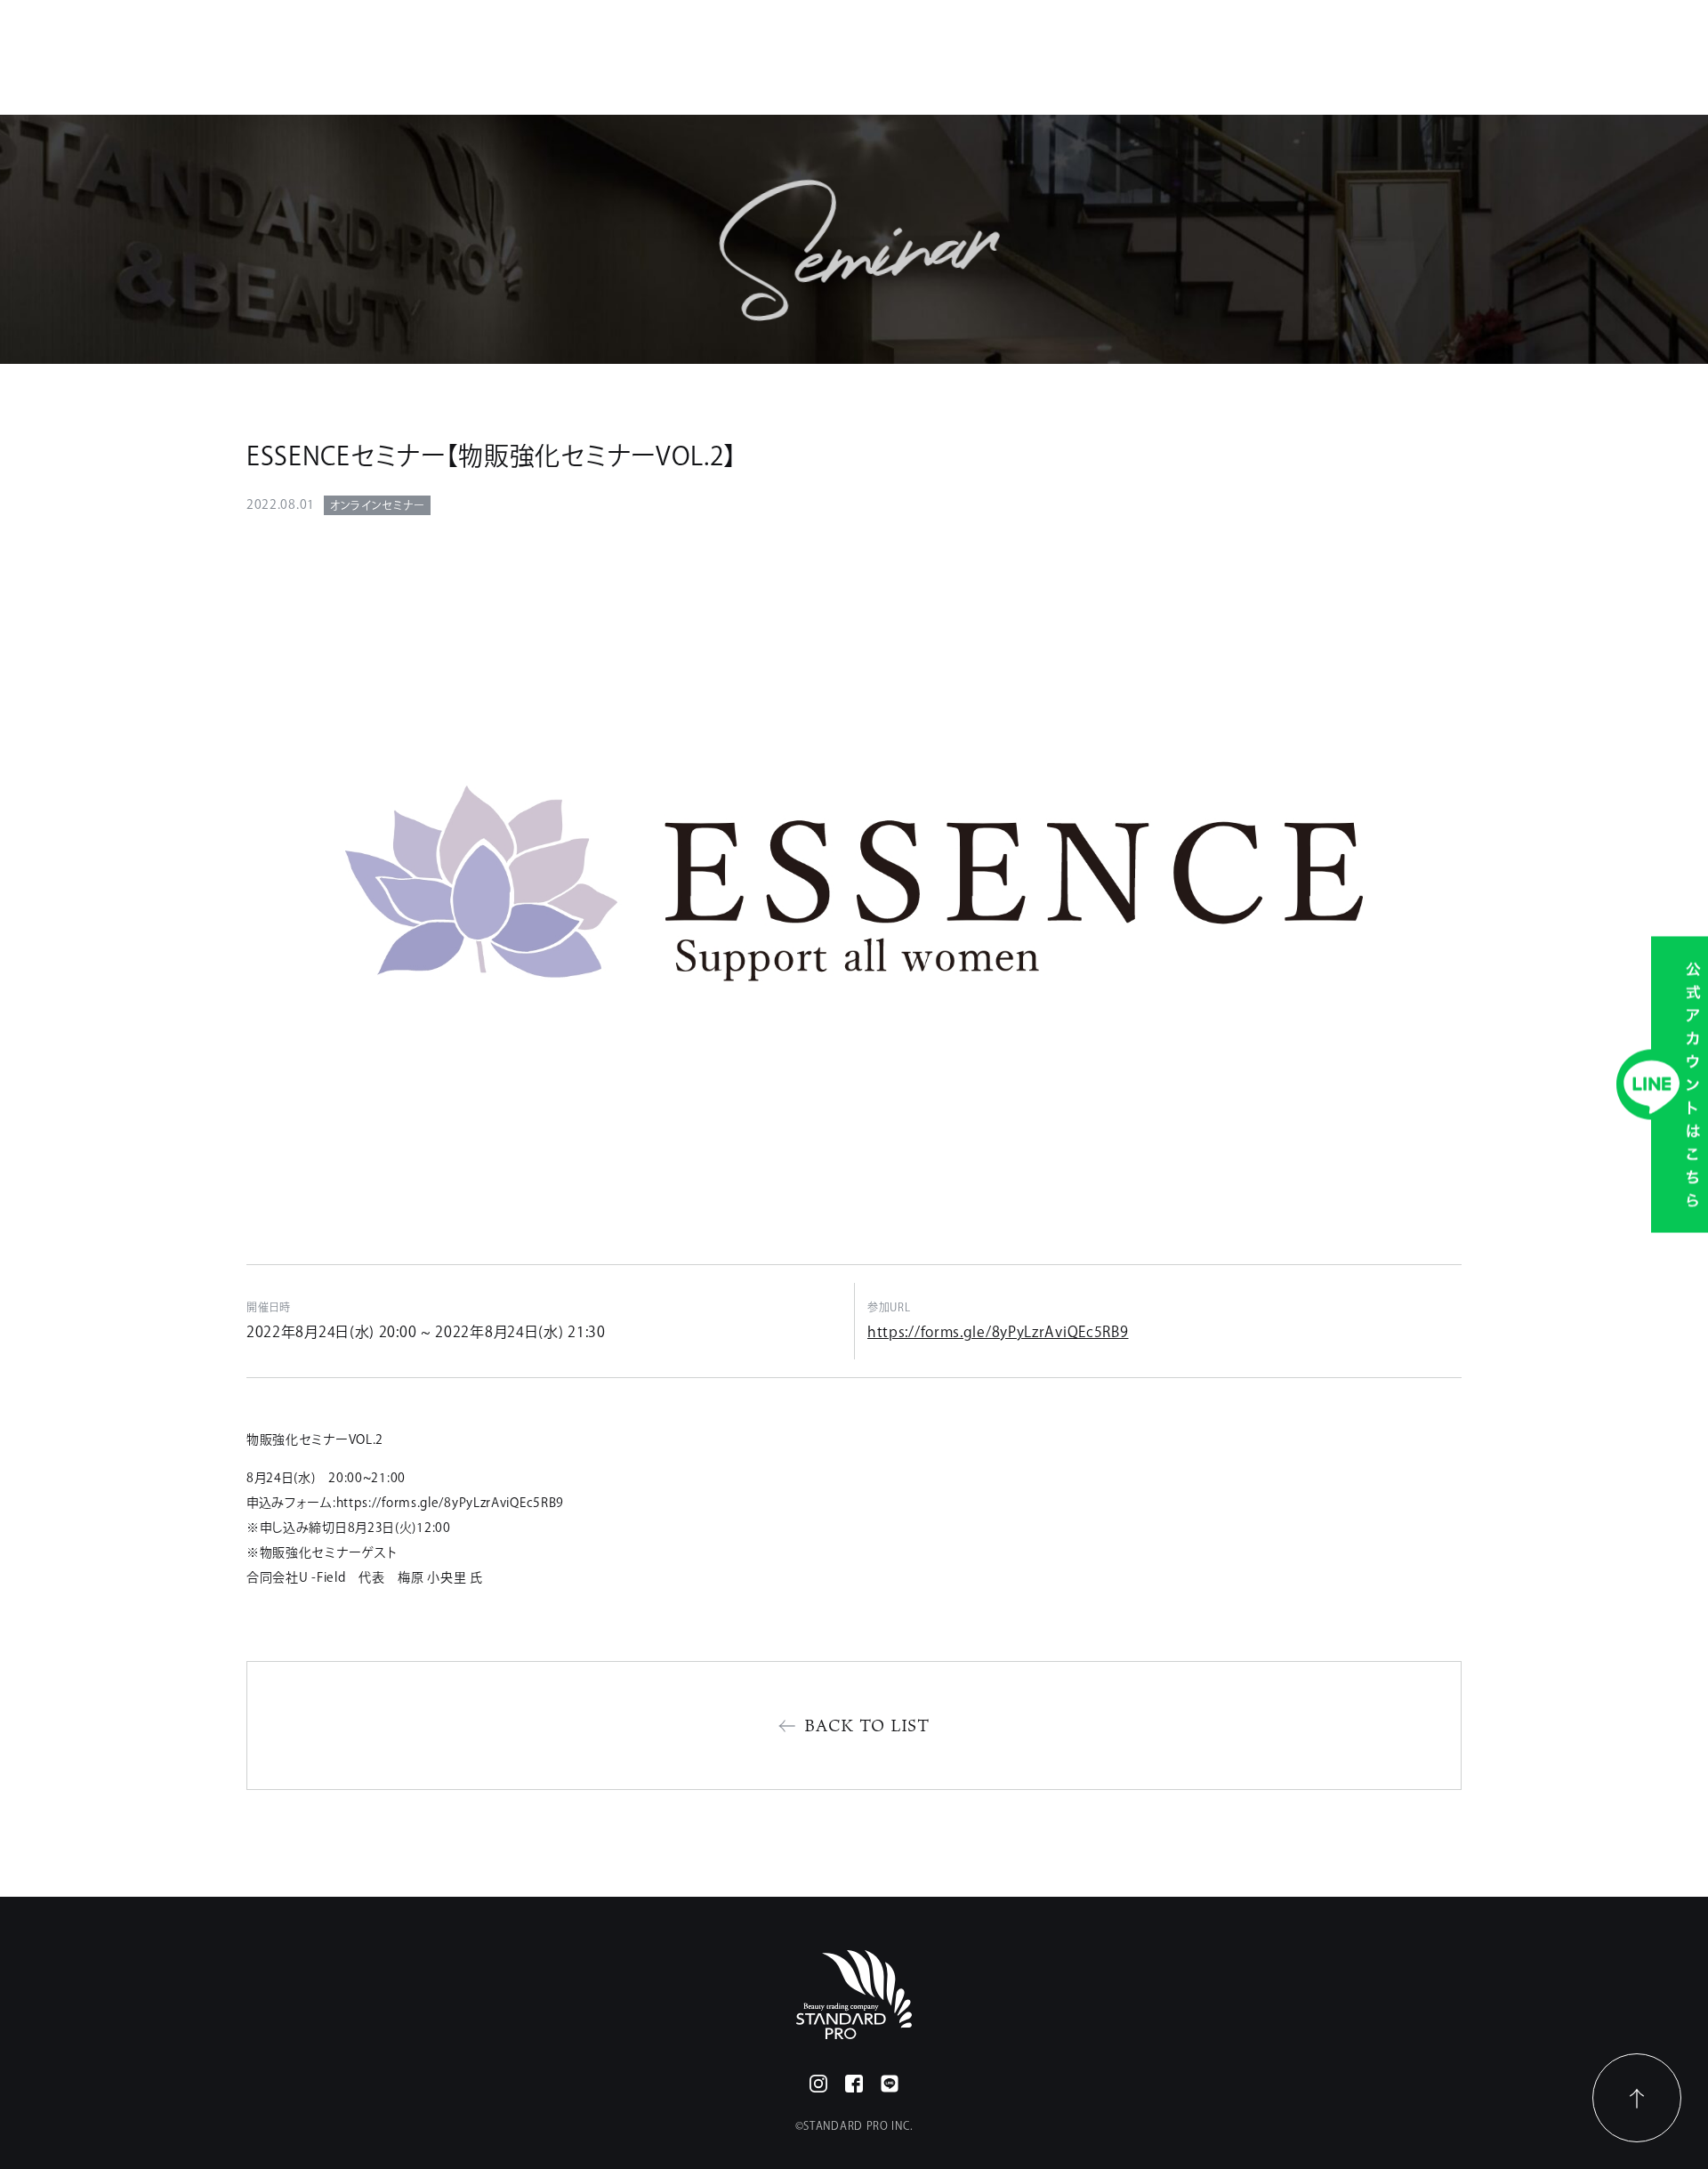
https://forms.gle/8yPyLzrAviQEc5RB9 (998, 1332)
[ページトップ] (1637, 2098)
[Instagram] (818, 2084)
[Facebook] (854, 2084)
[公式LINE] (890, 2084)
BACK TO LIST (867, 1725)
